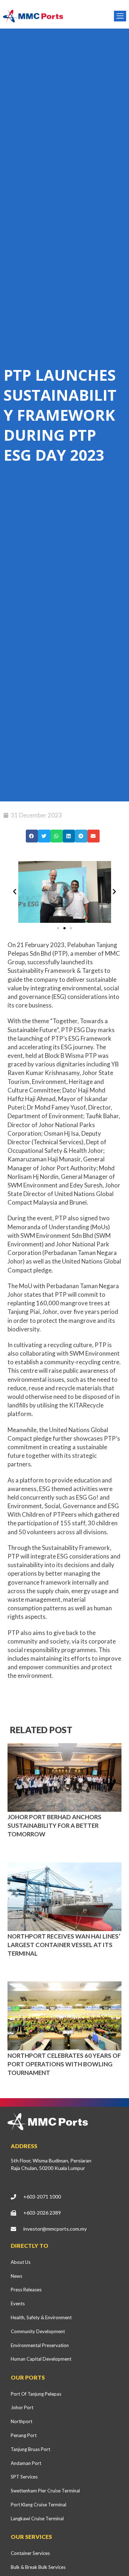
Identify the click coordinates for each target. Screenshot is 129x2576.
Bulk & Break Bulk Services (38, 2567)
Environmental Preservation (40, 2345)
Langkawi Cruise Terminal (37, 2519)
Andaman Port (26, 2463)
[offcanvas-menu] (120, 16)
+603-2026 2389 (42, 2213)
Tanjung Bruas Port (30, 2449)
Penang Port (24, 2435)
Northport (21, 2421)
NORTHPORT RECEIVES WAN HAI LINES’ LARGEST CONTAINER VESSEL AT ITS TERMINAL (64, 1945)
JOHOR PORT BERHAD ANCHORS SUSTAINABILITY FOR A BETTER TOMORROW (54, 1825)
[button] (32, 836)
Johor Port (22, 2407)
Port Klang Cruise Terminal (39, 2505)
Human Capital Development (41, 2359)
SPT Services (24, 2477)
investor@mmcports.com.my (55, 2229)
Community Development (38, 2331)
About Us (21, 2262)
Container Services (30, 2553)
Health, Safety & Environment (41, 2317)
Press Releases (26, 2290)
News (16, 2276)
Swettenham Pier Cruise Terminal (45, 2491)
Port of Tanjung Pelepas (36, 2394)
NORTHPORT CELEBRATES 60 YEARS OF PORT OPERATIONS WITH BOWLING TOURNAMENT (64, 2064)
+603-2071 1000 (42, 2197)
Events (18, 2304)
